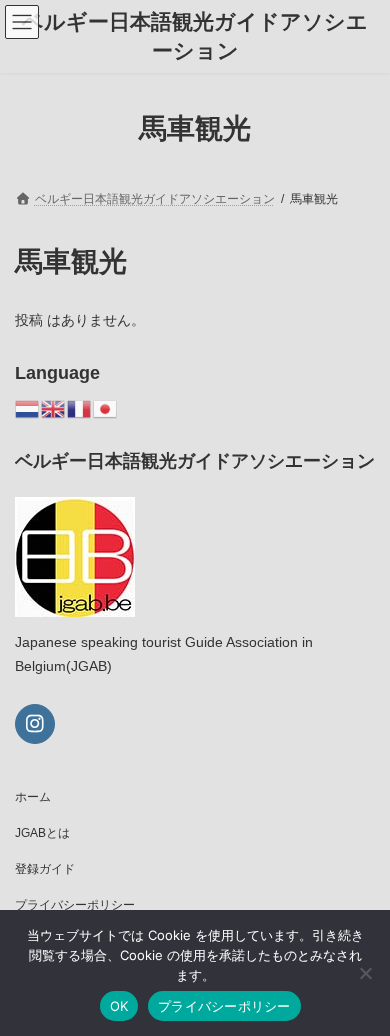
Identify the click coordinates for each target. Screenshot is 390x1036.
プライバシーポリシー (75, 905)
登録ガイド (45, 869)
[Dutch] (28, 408)
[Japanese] (106, 408)
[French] (80, 408)
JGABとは (42, 833)
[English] (54, 408)
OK (119, 1006)
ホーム (33, 797)
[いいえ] (365, 973)
